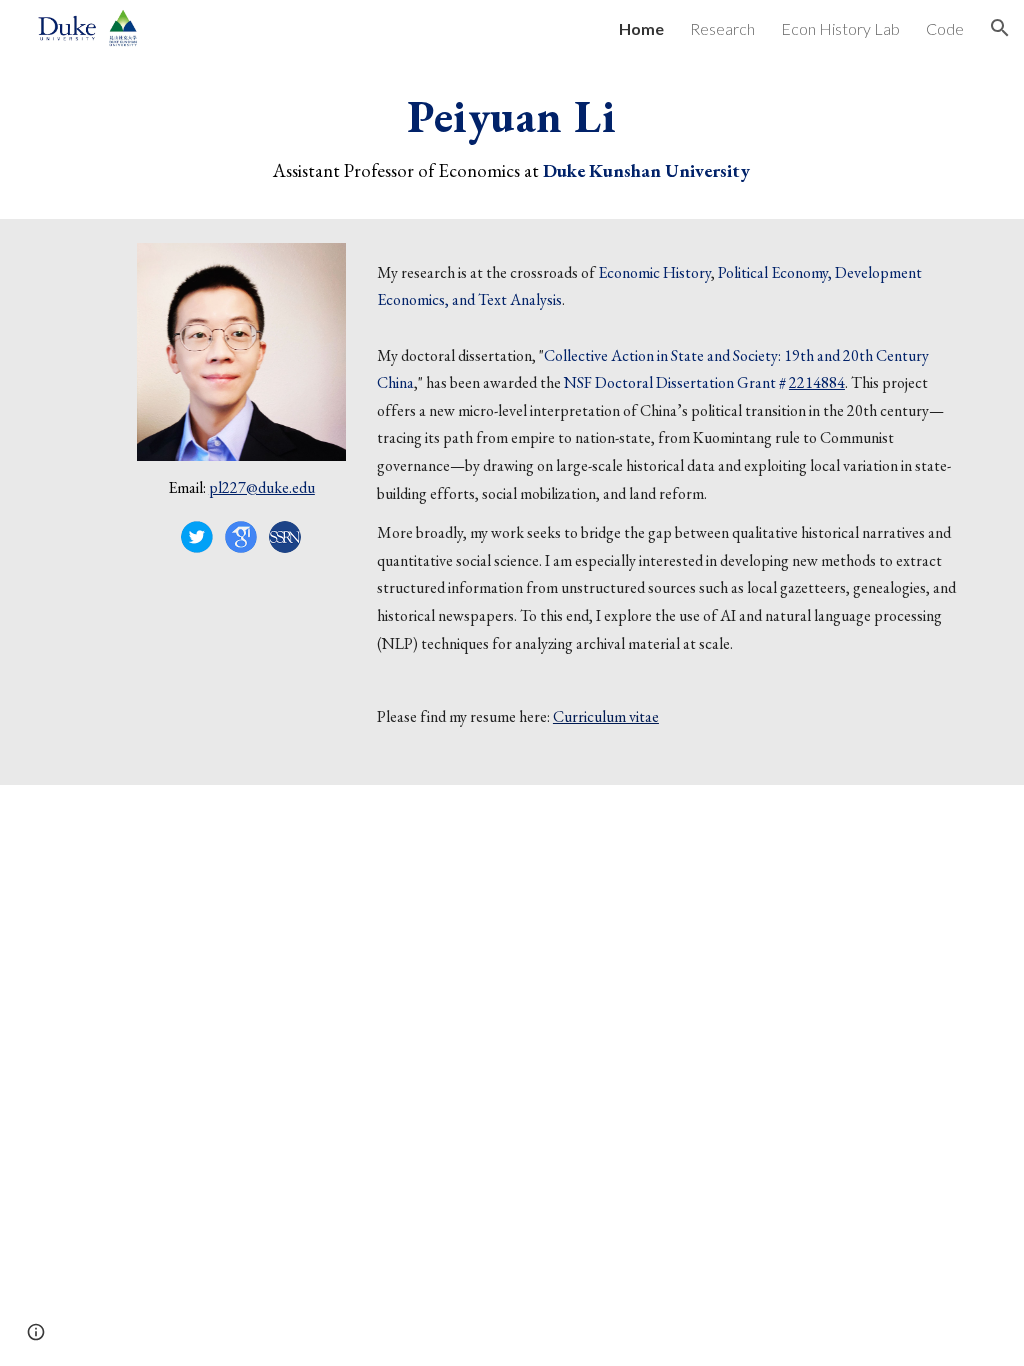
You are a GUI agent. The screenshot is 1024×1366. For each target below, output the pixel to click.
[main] (511, 137)
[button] (1000, 28)
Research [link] (722, 28)
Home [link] (641, 28)
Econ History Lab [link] (840, 28)
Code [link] (945, 28)
